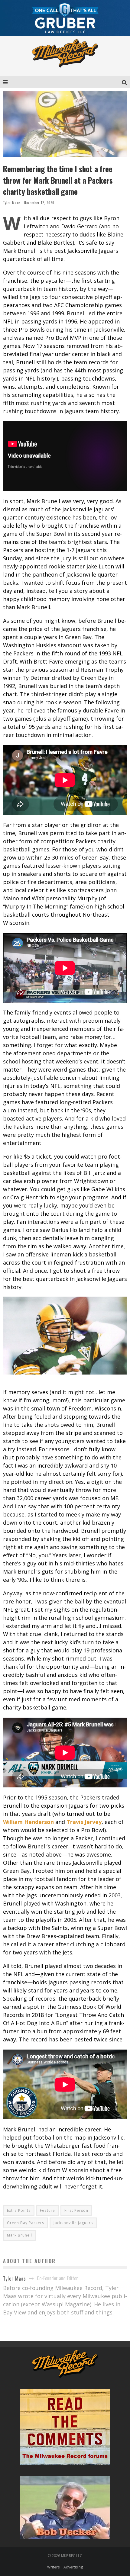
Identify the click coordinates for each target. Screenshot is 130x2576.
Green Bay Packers (26, 2223)
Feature (47, 2210)
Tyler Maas (12, 203)
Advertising (73, 2567)
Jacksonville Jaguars (73, 2223)
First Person (76, 2210)
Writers (53, 2567)
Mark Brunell (19, 2235)
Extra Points (19, 2210)
